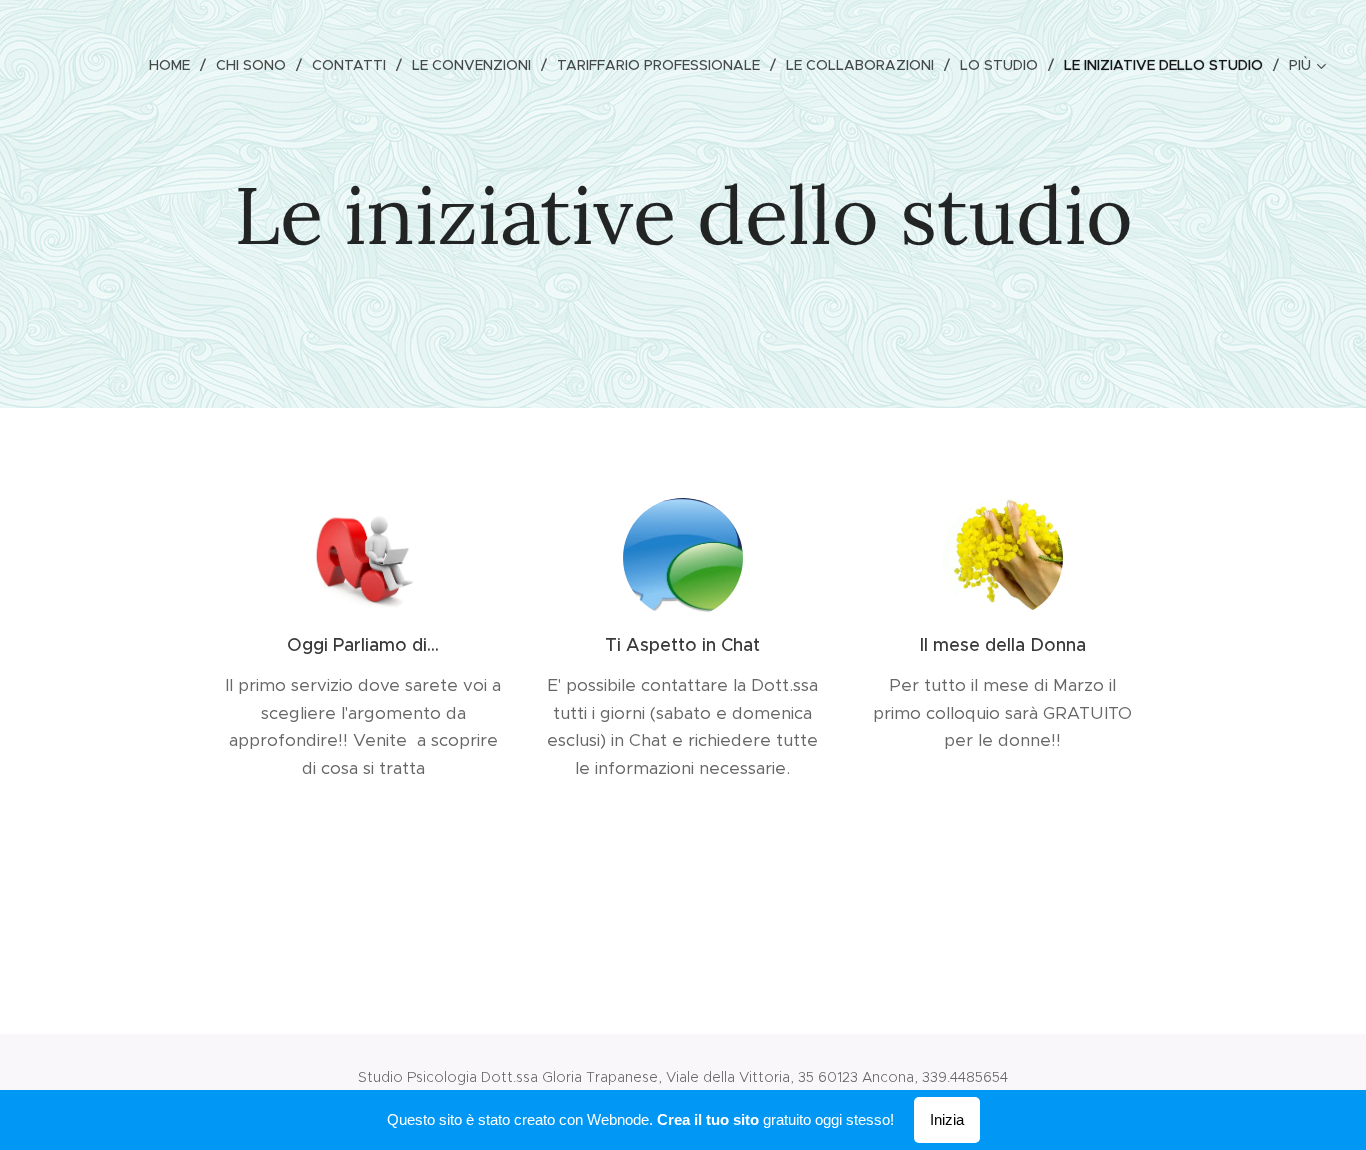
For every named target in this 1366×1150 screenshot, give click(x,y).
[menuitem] (175, 65)
